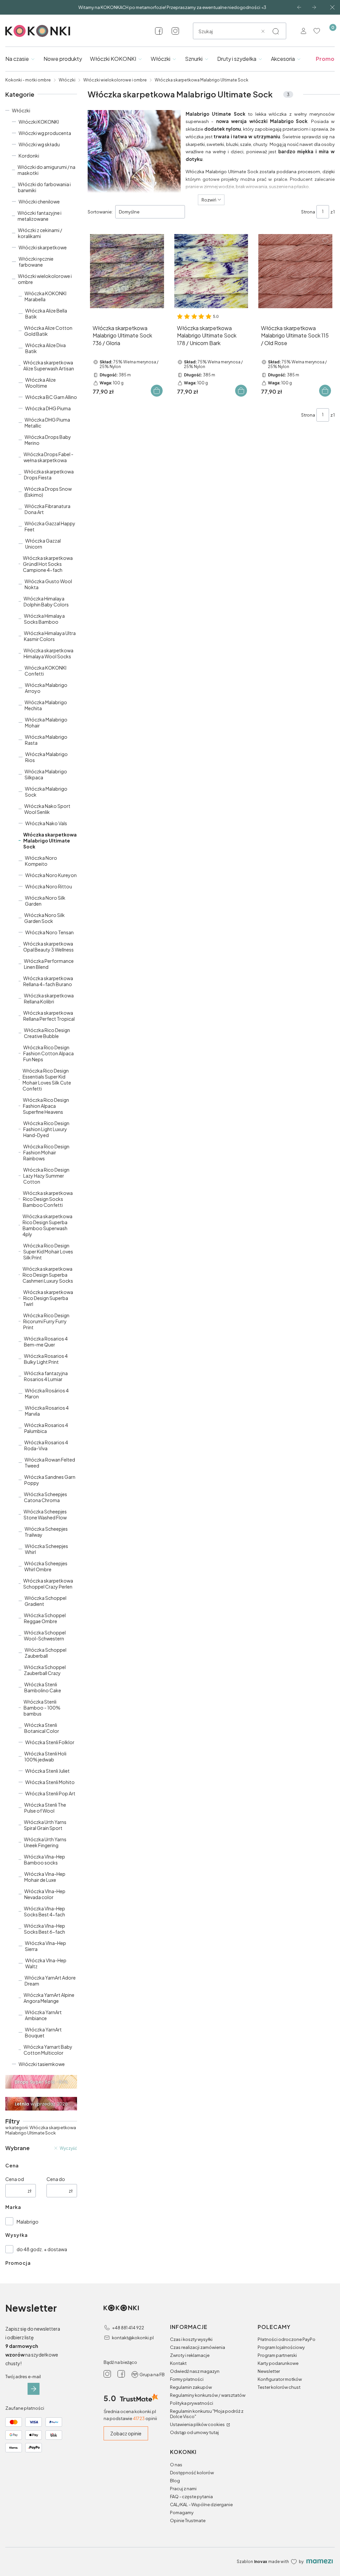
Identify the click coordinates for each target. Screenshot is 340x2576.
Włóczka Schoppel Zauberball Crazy (45, 1670)
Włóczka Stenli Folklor (50, 1742)
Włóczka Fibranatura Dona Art (47, 509)
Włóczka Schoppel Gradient (45, 1601)
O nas (176, 2465)
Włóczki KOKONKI (39, 122)
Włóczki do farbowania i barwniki (44, 187)
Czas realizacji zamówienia (198, 2347)
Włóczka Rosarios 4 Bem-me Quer (46, 1342)
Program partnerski (277, 2355)
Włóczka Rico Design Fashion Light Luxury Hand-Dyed (46, 1129)
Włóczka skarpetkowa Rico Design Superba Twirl (48, 1298)
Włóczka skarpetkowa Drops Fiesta (49, 474)
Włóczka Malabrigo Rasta (46, 740)
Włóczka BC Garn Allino (51, 397)
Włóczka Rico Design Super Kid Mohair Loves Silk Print (48, 1251)
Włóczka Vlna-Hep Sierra (45, 1946)
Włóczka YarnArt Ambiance (43, 2015)
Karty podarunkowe (278, 2363)
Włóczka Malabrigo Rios (46, 757)
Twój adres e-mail (23, 2377)
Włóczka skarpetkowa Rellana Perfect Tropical (49, 1016)
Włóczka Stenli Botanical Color (42, 1728)
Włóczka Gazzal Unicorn (43, 544)
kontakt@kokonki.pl (133, 2338)
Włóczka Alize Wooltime (41, 383)
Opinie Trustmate (188, 2520)
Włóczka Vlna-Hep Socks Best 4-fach (44, 1911)
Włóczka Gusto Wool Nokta (48, 584)
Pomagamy (182, 2512)
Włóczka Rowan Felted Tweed (50, 1463)
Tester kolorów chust (279, 2387)
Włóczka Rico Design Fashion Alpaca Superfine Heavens (46, 1106)
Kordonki (29, 156)
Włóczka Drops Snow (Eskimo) (48, 492)
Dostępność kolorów (192, 2473)
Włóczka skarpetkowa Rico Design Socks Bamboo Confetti (48, 1199)
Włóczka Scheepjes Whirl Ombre (46, 1566)
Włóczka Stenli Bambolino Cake (43, 1687)
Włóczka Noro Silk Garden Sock (44, 918)
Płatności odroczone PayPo (287, 2339)
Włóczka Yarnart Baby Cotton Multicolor (48, 2050)
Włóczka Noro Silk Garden (45, 901)
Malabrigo (28, 2222)
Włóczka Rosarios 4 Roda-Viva (46, 1445)
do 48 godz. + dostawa (42, 2249)
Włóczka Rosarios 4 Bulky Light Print (46, 1359)
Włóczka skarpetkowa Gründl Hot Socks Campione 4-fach (48, 564)
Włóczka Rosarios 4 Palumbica (46, 1428)
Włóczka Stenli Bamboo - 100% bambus (42, 1708)
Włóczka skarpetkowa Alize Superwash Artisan (49, 365)
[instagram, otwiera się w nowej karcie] (175, 31)
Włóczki (67, 80)
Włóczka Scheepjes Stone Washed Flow (45, 1514)
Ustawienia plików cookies (198, 2424)
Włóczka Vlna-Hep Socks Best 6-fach (44, 1929)
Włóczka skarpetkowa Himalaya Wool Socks (48, 653)
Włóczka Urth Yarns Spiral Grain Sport (45, 1825)
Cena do (56, 2179)
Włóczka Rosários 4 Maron (47, 1393)
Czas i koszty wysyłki (191, 2339)
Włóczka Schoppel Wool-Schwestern (45, 1635)
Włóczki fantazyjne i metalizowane (40, 216)
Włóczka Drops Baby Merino (48, 440)
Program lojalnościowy (281, 2347)
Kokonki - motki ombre (28, 80)
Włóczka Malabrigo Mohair (46, 722)
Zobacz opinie (126, 2433)
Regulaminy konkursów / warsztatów (208, 2395)
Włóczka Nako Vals (46, 823)
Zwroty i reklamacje (190, 2355)
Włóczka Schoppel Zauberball (45, 1653)
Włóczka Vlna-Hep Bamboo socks (44, 1860)
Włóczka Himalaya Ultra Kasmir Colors (50, 636)
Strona (308, 212)
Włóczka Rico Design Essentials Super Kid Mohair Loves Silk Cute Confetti (47, 1080)
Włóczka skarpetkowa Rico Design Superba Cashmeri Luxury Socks (48, 1275)
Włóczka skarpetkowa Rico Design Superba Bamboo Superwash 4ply (47, 1225)
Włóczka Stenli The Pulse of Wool (45, 1808)
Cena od (15, 2179)
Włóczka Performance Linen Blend (49, 964)
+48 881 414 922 (128, 2328)
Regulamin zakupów (191, 2387)
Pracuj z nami (183, 2489)
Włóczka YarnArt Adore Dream (50, 1981)
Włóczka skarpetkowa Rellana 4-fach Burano (48, 981)
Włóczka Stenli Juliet (47, 1771)
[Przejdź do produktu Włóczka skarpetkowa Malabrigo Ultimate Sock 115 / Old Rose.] (295, 271)
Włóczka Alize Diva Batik (45, 348)
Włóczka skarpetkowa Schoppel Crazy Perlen (48, 1584)
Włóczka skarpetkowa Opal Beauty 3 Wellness (48, 947)
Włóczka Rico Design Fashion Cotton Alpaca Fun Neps (48, 1053)
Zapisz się (34, 2389)
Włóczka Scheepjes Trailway (46, 1532)
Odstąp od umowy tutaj (194, 2432)
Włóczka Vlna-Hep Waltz (46, 1963)
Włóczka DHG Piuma (48, 408)
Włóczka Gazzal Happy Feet (50, 526)
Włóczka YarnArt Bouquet (43, 2032)
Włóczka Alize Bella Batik (46, 314)
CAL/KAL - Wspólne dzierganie (201, 2505)
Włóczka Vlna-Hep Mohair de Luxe (45, 1877)
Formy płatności (187, 2379)
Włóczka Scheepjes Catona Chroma (45, 1497)
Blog (175, 2481)
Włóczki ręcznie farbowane (36, 262)
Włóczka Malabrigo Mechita (46, 705)
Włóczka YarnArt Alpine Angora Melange (49, 1998)
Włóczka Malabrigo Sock (46, 792)
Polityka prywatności (192, 2403)
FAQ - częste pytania (191, 2497)
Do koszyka (157, 391)
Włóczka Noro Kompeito (41, 861)
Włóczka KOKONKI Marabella (45, 296)
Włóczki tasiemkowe (42, 2064)
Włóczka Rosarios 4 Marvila (47, 1411)
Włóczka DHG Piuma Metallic (47, 423)
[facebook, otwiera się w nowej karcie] (159, 31)
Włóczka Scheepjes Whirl (46, 1549)
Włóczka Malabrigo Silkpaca (46, 774)
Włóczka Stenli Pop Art (50, 1793)
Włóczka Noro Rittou (49, 886)
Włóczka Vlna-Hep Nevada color (45, 1894)
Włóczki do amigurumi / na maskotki (46, 170)
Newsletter (269, 2371)
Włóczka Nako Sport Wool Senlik (47, 809)
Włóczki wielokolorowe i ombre (115, 80)
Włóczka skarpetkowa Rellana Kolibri (49, 998)
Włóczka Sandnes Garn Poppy (50, 1480)
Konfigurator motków (280, 2379)
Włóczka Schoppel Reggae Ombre (45, 1618)
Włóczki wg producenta (45, 133)
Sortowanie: (100, 212)
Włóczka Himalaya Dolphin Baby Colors (46, 601)
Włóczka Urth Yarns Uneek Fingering (45, 1842)
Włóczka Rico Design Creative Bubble (47, 1033)
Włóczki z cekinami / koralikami (40, 233)
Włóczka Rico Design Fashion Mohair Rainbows (46, 1152)
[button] (276, 31)
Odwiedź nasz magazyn (195, 2371)
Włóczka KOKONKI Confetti (45, 671)
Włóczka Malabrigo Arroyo (46, 688)
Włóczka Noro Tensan (49, 932)
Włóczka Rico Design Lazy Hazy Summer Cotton (46, 1176)
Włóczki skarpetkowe (43, 247)
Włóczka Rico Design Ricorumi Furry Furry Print (46, 1321)
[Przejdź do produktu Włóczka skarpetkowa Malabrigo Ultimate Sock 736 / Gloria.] (127, 271)
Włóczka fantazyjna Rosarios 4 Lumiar (46, 1376)
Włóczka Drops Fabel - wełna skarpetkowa (48, 457)
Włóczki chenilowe (39, 201)
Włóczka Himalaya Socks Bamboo (44, 619)
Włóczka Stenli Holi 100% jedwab (45, 1756)
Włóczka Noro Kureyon (51, 875)
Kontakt (178, 2363)
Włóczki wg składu (39, 144)
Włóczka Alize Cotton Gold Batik (48, 331)
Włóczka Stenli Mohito (50, 1782)
